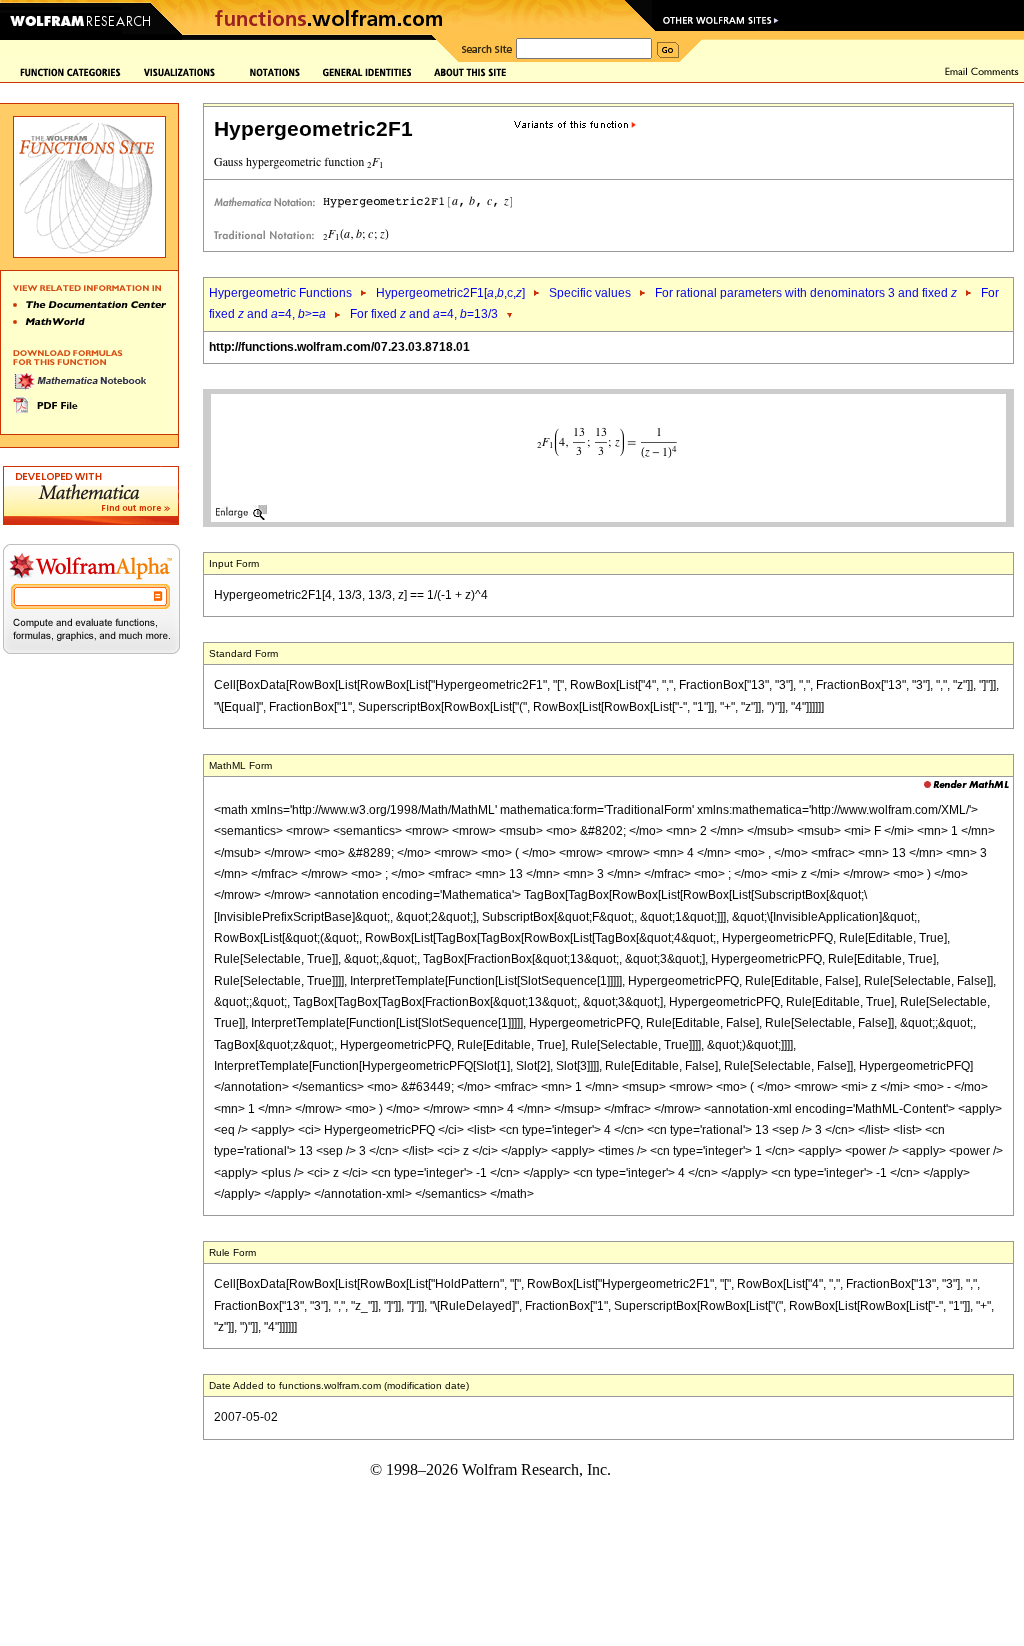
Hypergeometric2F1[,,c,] (450, 293)
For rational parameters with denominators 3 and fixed (806, 293)
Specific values (590, 293)
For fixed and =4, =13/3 (424, 314)
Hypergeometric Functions (280, 293)
